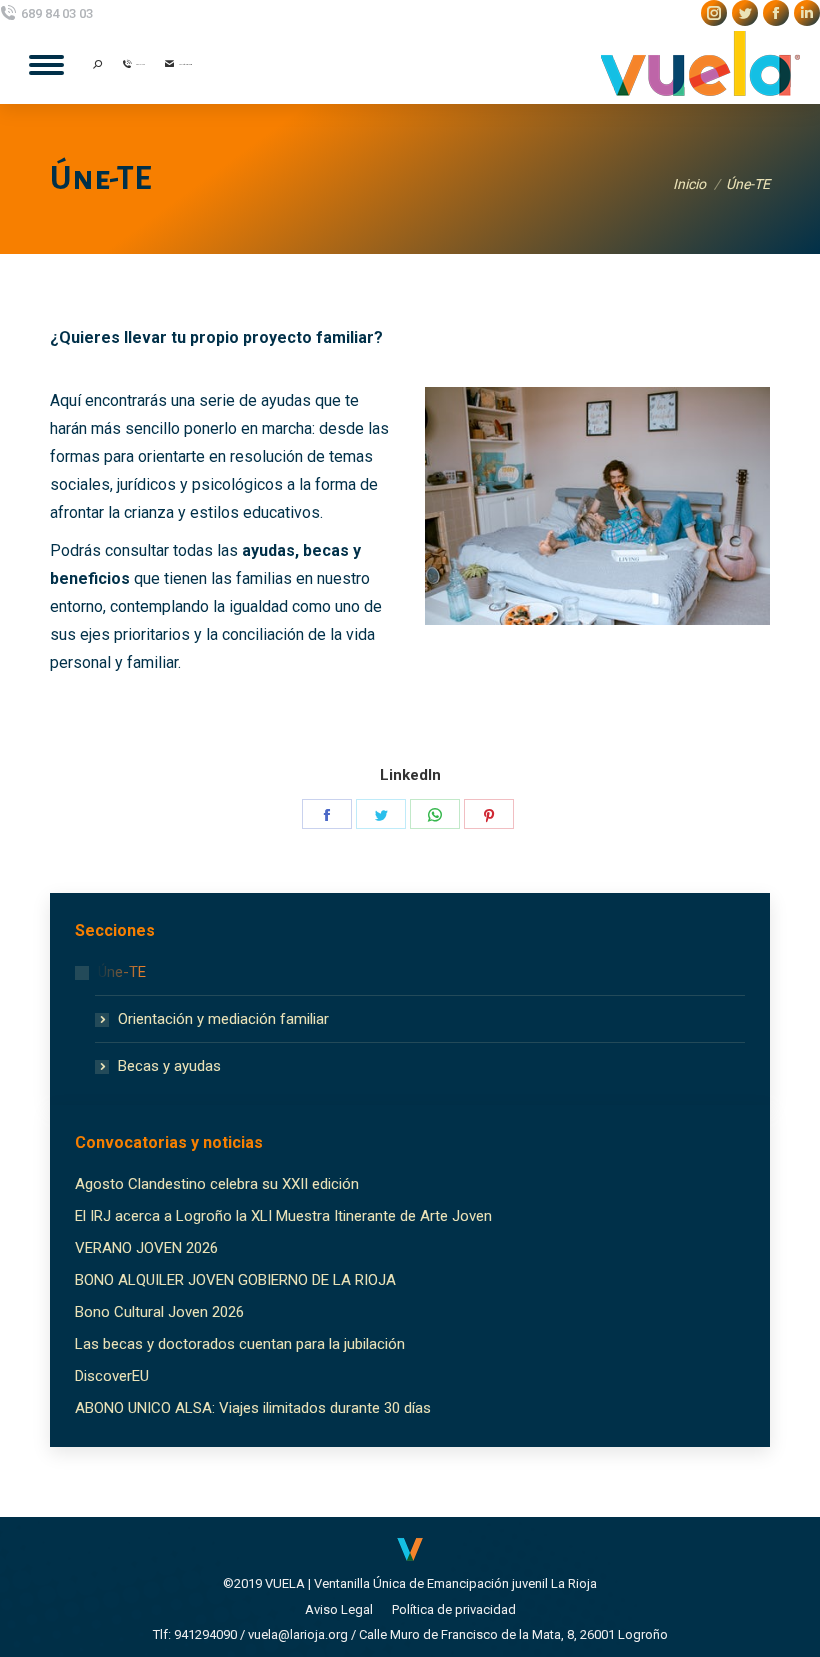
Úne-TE (122, 972)
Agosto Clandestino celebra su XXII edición (217, 1184)
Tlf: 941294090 (195, 1634)
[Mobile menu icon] (46, 65)
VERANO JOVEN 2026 (146, 1248)
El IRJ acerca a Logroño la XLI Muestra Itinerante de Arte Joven (283, 1216)
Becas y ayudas (169, 1066)
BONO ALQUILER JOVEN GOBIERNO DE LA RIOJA (235, 1280)
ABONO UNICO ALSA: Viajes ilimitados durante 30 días (253, 1408)
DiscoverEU (112, 1376)
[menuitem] (339, 1609)
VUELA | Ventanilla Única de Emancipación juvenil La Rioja (431, 1583)
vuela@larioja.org (298, 1634)
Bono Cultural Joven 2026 (159, 1312)
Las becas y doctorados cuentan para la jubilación (240, 1344)
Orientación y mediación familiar (223, 1019)
